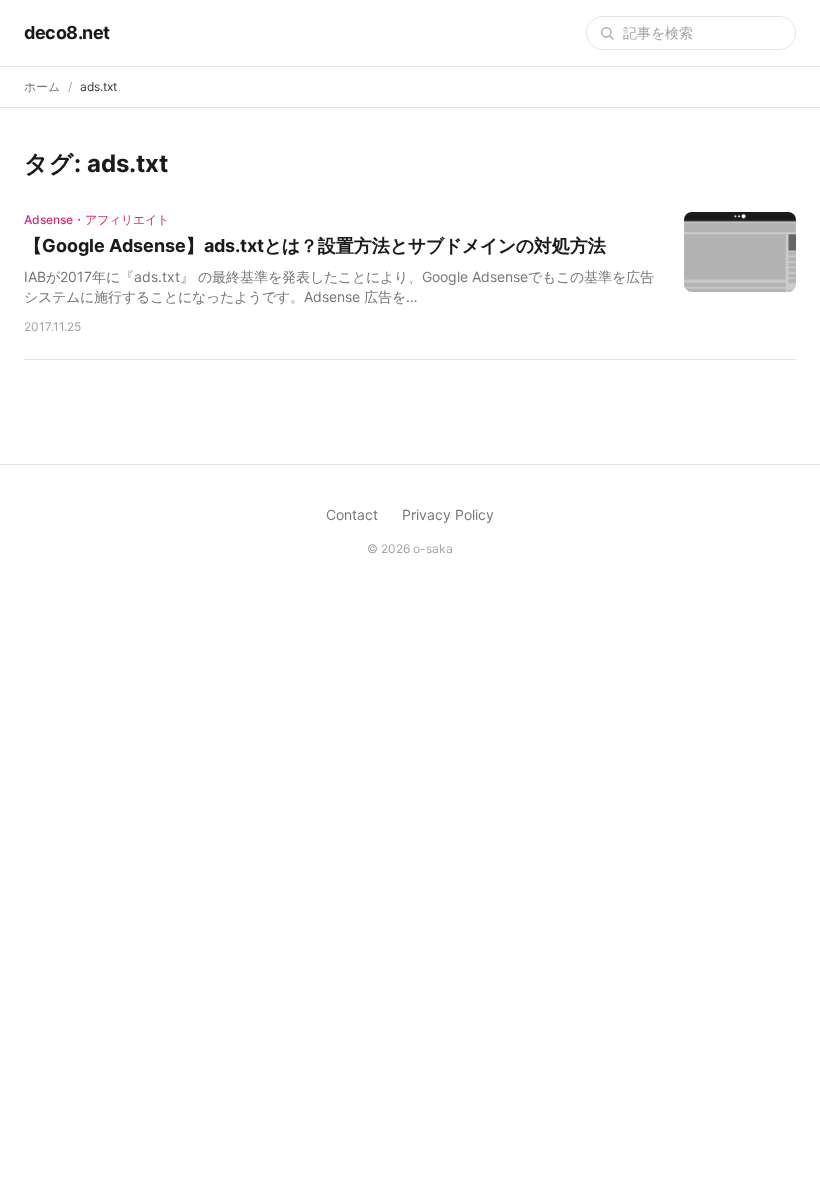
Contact (352, 514)
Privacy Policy (448, 514)
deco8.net (67, 32)
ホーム (42, 86)
